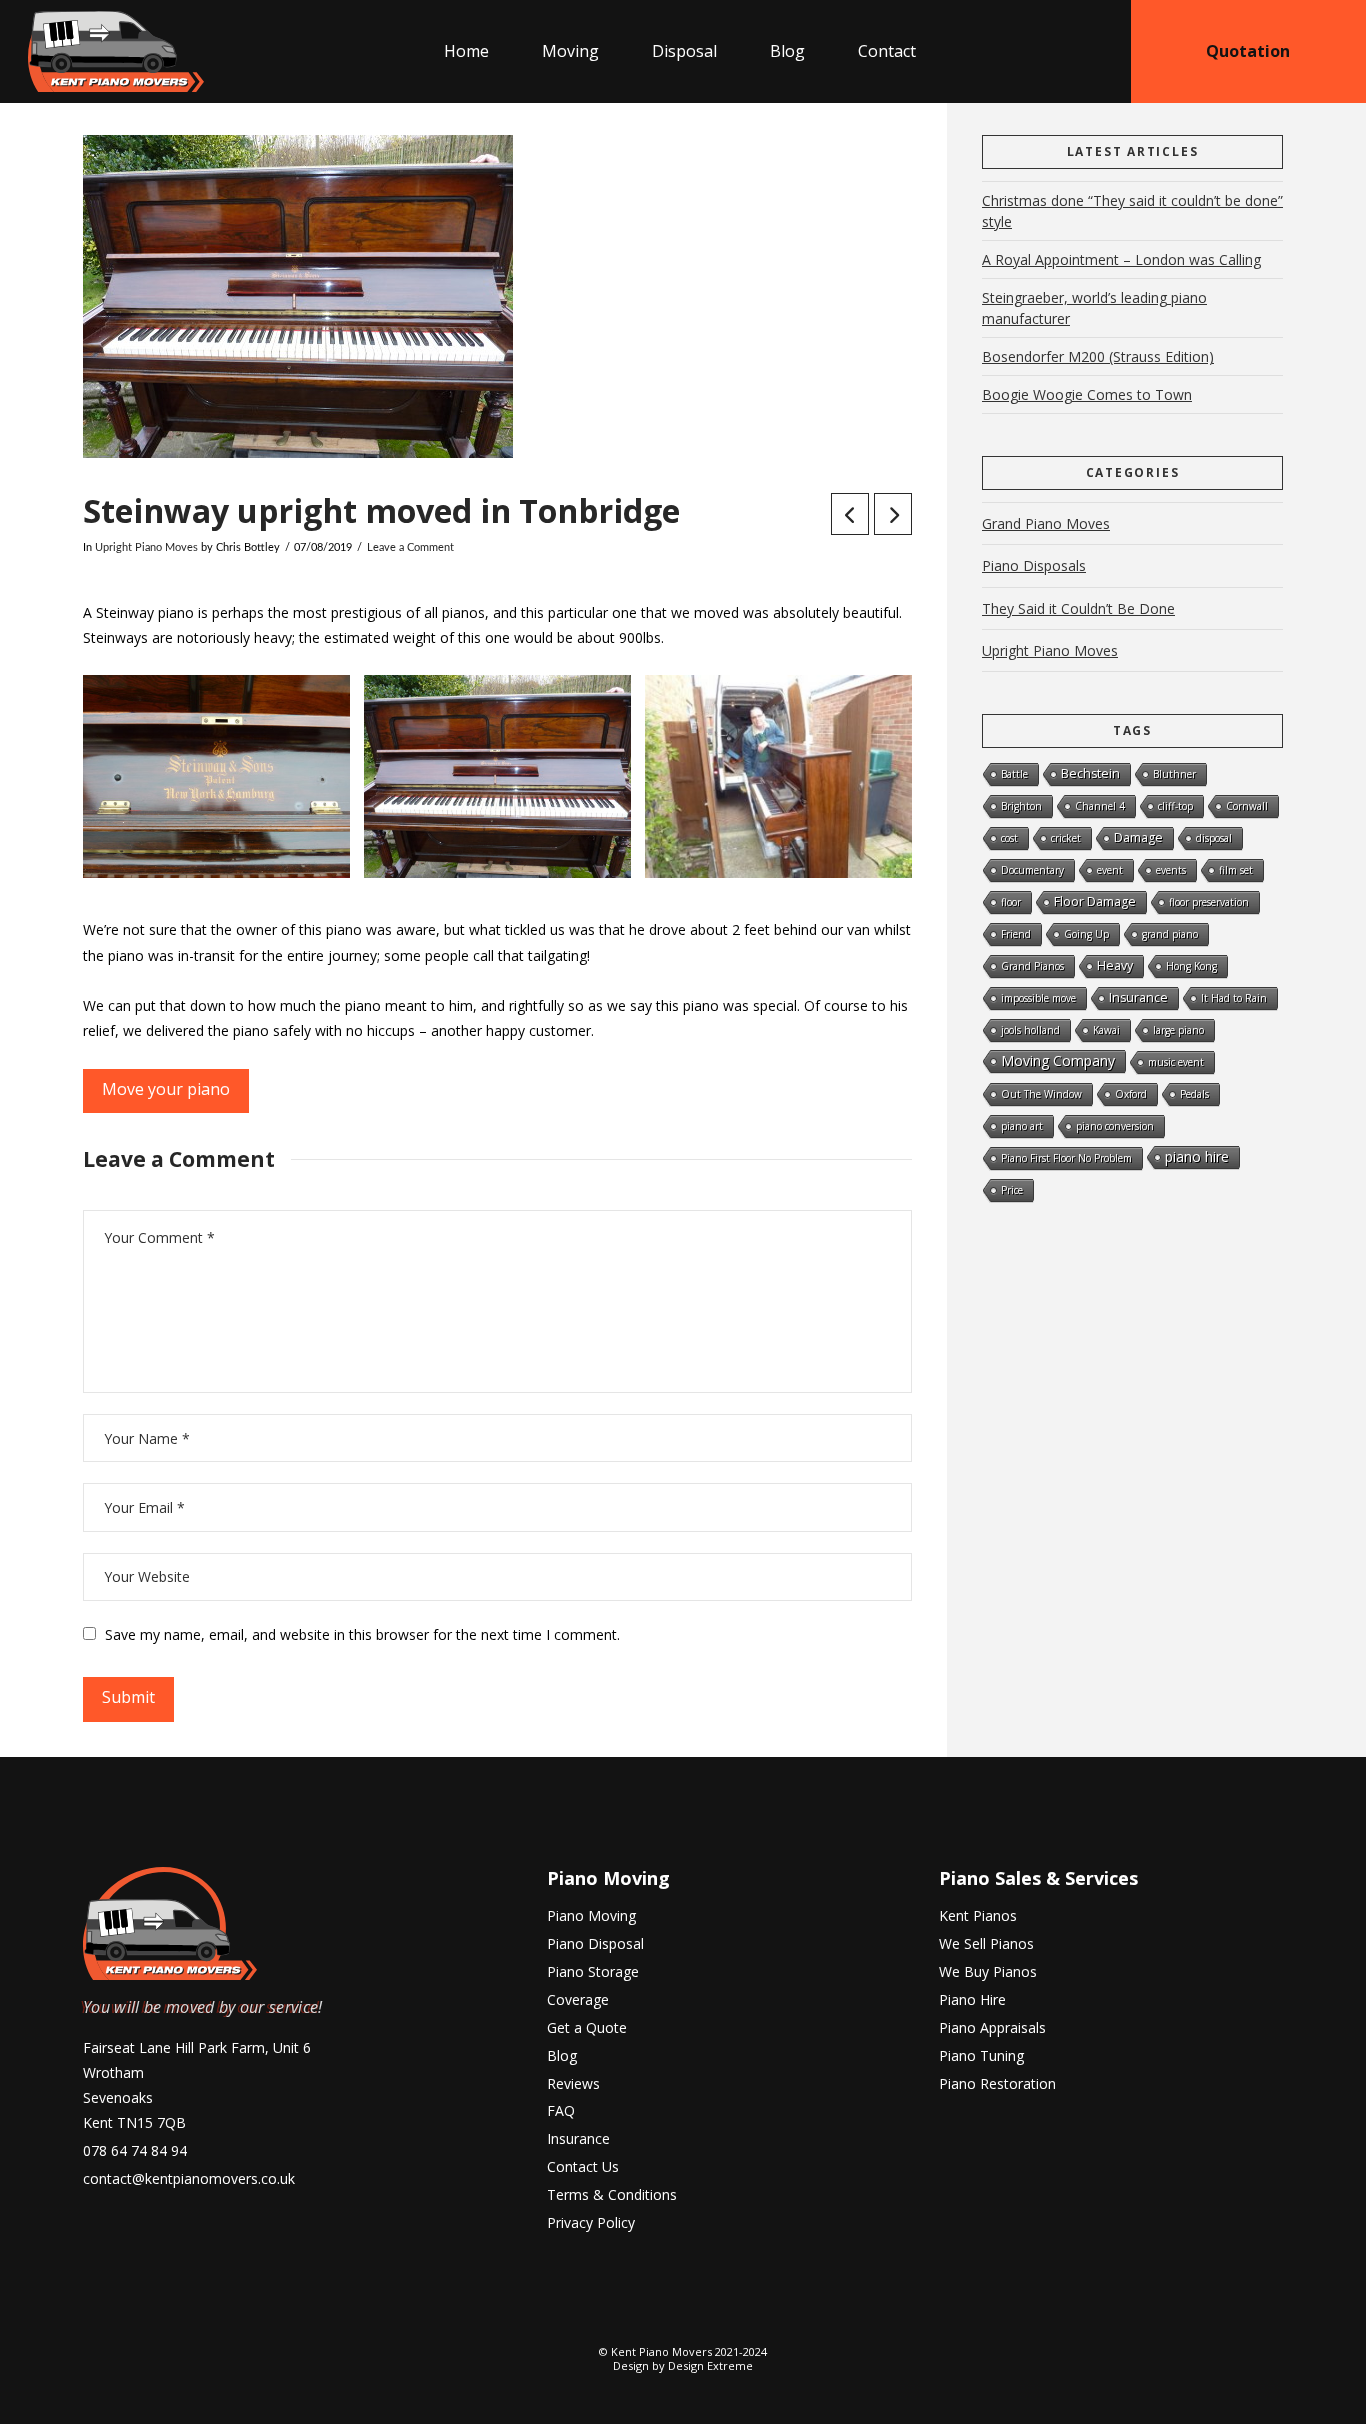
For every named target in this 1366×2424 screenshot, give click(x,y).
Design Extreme (710, 2365)
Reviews (573, 2083)
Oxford (1131, 1094)
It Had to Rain (1234, 998)
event (1110, 870)
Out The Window (1041, 1094)
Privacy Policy (591, 2222)
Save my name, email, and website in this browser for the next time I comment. (362, 1634)
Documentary (1032, 870)
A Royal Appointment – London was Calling (1121, 259)
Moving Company (1058, 1060)
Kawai (1106, 1030)
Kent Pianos (978, 1915)
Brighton (1021, 806)
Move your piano (166, 1089)
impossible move (1038, 998)
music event (1176, 1062)
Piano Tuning (981, 2055)
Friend (1016, 934)
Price (1012, 1190)
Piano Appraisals (992, 2027)
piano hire (1197, 1156)
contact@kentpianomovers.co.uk (189, 2178)
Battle (1014, 774)
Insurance (1138, 997)
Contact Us (583, 2166)
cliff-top (1175, 806)
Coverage (578, 1999)
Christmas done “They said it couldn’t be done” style (1132, 211)
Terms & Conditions (612, 2194)
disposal (1214, 838)
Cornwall (1247, 806)
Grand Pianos (1032, 966)
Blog (562, 2055)
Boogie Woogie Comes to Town (1087, 394)
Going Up (1086, 934)
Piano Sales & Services (1038, 1878)
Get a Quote (587, 2027)
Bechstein (1090, 773)
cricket (1066, 838)
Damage (1138, 837)
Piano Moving (608, 1878)
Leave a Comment (410, 548)
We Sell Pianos (986, 1943)
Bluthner (1174, 774)
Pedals (1194, 1094)
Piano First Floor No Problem (1066, 1158)
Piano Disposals (1034, 565)
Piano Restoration (997, 2083)
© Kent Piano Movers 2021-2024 (683, 2351)
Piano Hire (972, 1999)
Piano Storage (593, 1971)
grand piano (1170, 934)
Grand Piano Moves (1046, 523)
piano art (1022, 1126)
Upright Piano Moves (146, 548)
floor (1011, 902)
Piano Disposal (595, 1943)
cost (1009, 838)
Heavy (1115, 965)
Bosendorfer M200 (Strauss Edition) (1098, 356)
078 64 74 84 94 (135, 2150)
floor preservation (1209, 902)
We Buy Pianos (988, 1971)
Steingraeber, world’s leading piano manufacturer (1094, 308)
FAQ (561, 2110)
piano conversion (1115, 1126)
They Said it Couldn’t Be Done (1078, 608)
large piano (1178, 1030)
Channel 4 (1100, 806)
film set (1236, 870)
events (1171, 870)
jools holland (1030, 1030)
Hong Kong (1191, 966)
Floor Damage (1095, 901)
